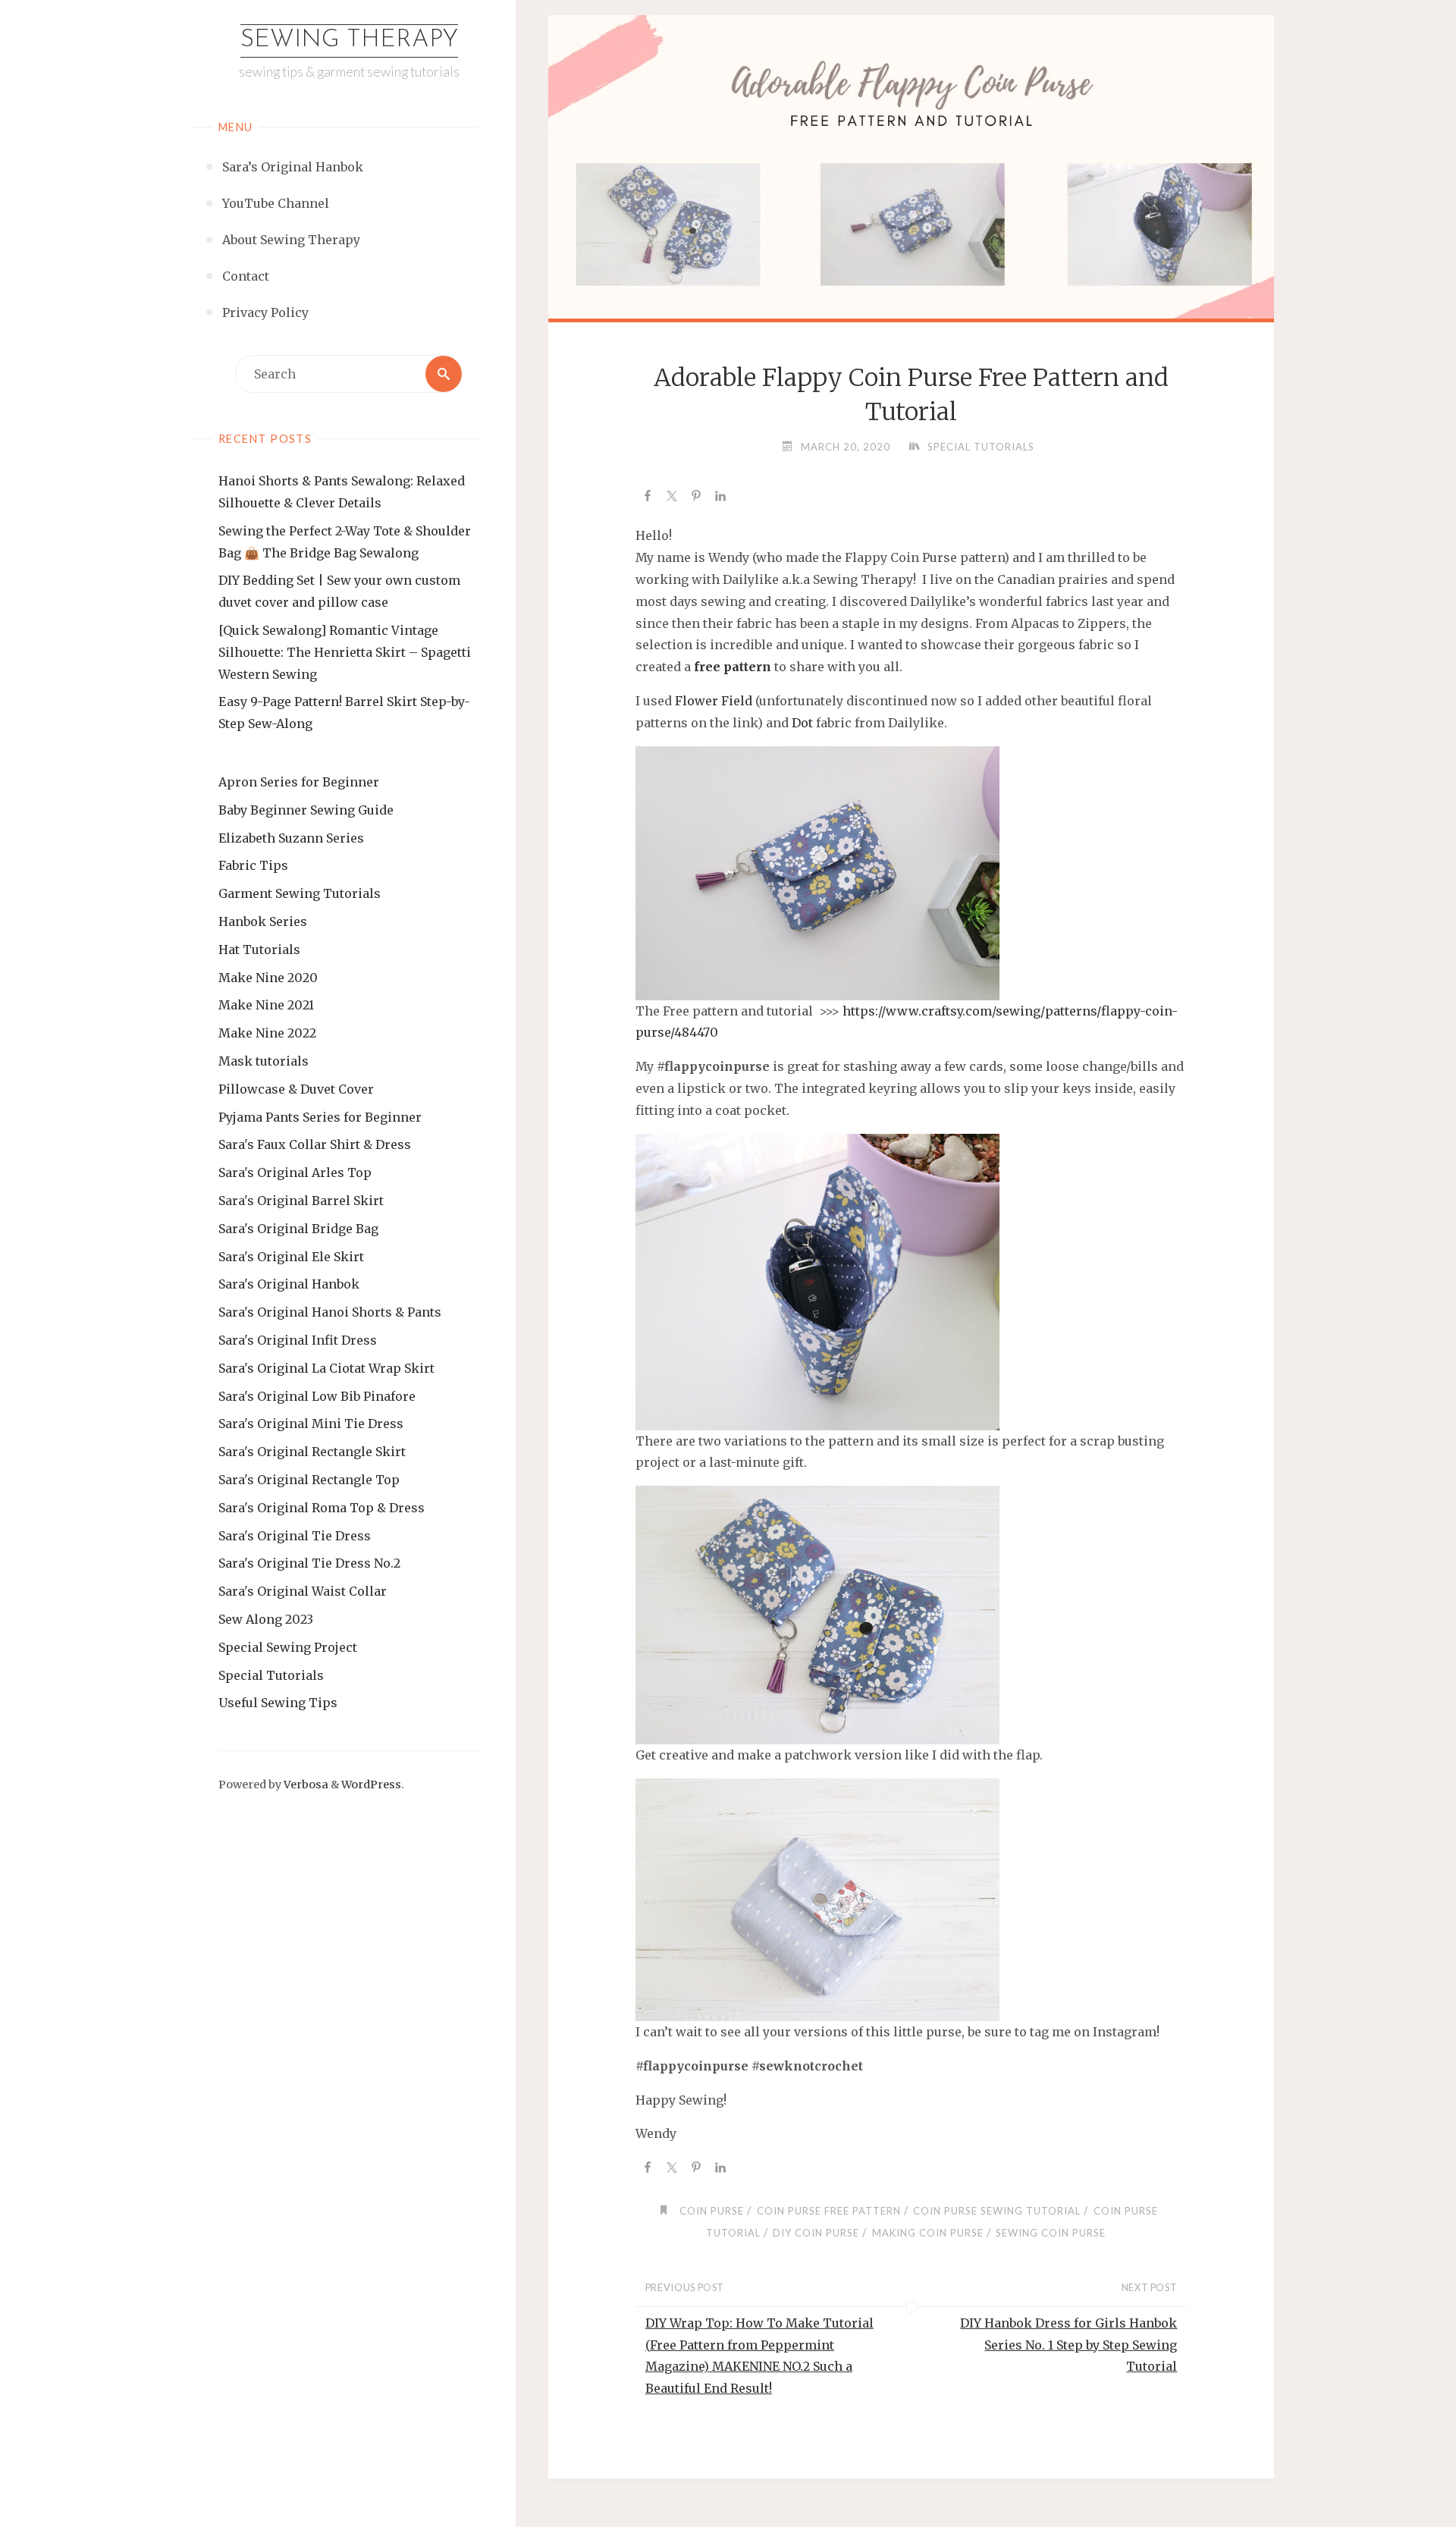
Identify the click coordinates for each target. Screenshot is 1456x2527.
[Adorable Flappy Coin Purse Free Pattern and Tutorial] (911, 187)
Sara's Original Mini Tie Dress (311, 1424)
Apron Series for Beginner (299, 782)
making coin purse (928, 2233)
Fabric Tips (253, 865)
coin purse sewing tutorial (997, 2211)
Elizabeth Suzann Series (291, 838)
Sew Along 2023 (266, 1619)
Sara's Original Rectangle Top (309, 1480)
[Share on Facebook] (648, 498)
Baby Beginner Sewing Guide (306, 810)
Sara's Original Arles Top (295, 1172)
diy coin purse (816, 2233)
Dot (802, 723)
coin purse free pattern (829, 2211)
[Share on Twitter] (672, 498)
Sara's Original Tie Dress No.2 (309, 1563)
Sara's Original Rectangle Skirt (312, 1452)
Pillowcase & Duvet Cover (296, 1089)
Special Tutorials (271, 1675)
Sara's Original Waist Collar (303, 1591)
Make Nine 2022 (267, 1033)
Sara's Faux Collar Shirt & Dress (315, 1144)
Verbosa (305, 1785)
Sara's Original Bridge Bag (298, 1229)
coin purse (712, 2211)
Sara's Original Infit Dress (298, 1340)
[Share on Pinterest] (696, 498)
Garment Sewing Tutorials (300, 893)
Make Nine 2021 (266, 1005)
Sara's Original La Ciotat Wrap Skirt (326, 1368)
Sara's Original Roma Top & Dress (322, 1508)
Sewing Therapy (349, 40)
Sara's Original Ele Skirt (291, 1257)
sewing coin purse (1051, 2233)
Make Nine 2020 (268, 978)
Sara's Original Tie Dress (295, 1536)
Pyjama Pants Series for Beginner (320, 1117)
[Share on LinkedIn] (720, 498)
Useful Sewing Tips (278, 1703)
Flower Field (714, 701)
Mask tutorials (264, 1061)
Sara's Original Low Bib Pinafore (317, 1396)
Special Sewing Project (288, 1647)
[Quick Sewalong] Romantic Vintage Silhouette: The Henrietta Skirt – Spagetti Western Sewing (345, 652)
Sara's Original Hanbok (289, 1284)
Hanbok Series (263, 921)
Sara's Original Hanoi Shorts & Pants (330, 1312)
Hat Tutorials (259, 950)
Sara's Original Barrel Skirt (301, 1201)
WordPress (371, 1785)
